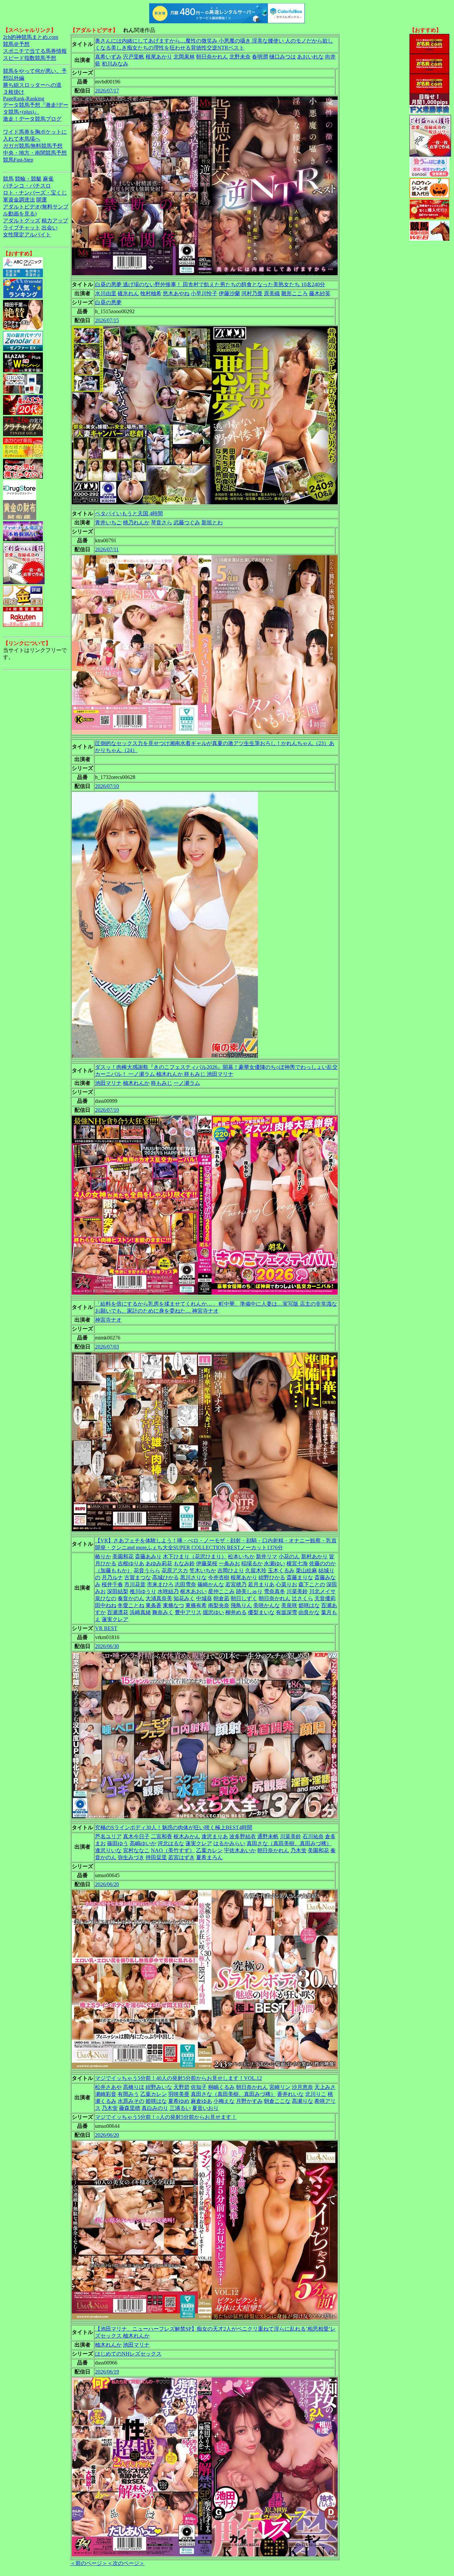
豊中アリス (188, 1612)
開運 (42, 200)
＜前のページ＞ (89, 2563)
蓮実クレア (115, 1619)
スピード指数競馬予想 (30, 58)
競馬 (8, 179)
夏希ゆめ (179, 2101)
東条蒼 (154, 1605)
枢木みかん (187, 1836)
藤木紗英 (320, 293)
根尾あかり (159, 57)
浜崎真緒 (140, 1612)
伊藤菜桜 (207, 1563)
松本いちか (241, 1556)
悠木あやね (176, 293)
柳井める (236, 1612)
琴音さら (162, 522)
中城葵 (204, 1598)
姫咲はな (309, 1605)
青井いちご (108, 522)
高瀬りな (302, 2101)
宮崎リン (280, 2087)
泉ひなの (106, 1598)
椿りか (103, 1556)
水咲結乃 (168, 1591)
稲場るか (252, 1563)
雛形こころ (294, 293)
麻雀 (48, 179)
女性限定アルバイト (27, 235)
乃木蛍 (298, 1850)
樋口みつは (283, 57)
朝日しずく (244, 1598)
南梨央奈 (219, 1605)
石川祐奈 (313, 1836)
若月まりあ (261, 1584)
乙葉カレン (209, 1850)
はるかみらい (229, 1843)
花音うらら (147, 1570)
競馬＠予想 (16, 44)
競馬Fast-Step (18, 160)
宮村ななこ (136, 1850)
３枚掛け (14, 92)
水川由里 (106, 293)
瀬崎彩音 (106, 2094)
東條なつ (173, 1605)
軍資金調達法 (19, 200)
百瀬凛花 (118, 1612)
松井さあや (108, 2087)
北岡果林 (184, 57)
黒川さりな (193, 1577)
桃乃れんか (136, 522)
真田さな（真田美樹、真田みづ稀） (289, 1843)
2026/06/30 (107, 1646)
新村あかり (314, 1556)
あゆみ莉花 (159, 1563)
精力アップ (55, 221)
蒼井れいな (290, 2094)
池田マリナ (108, 1083)
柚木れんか (136, 1083)
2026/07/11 (107, 549)
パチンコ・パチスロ (27, 186)
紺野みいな (159, 2087)
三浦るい (180, 2108)
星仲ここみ (221, 1591)
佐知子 (199, 2087)
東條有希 (196, 1605)
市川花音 (135, 1584)
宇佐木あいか (240, 1850)
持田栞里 (156, 1857)
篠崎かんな (211, 1584)
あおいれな (310, 57)
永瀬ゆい (275, 1563)
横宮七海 (297, 1563)
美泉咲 (289, 1605)
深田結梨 (118, 1591)
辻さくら (302, 1598)
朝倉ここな (277, 2101)
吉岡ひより (231, 1570)
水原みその (131, 2101)
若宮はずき (181, 1857)
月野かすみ (249, 2101)
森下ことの (312, 1584)
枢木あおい (193, 1591)
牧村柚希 (151, 293)
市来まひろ (160, 1584)
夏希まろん (209, 1857)
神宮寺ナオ (108, 1320)
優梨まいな (261, 1612)
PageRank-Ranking (24, 99)
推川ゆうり (143, 1591)
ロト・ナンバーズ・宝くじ (35, 193)
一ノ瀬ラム (187, 1083)
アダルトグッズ (22, 221)
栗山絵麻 (306, 1570)
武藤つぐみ (187, 522)
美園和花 (123, 1556)
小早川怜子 (204, 293)
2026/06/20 (107, 1884)
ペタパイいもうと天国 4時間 (129, 514)
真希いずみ (108, 57)
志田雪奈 (185, 1584)
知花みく (184, 1598)
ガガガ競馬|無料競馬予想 (33, 146)
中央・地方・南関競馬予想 (35, 153)
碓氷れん (128, 293)
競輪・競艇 (28, 179)
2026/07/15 (107, 320)
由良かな (309, 1612)
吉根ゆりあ (131, 1563)
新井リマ (267, 1556)
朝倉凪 (221, 1598)
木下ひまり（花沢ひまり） (195, 1556)
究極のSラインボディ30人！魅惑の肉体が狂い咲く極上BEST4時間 (174, 1827)
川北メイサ (322, 1591)
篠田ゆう (118, 1843)
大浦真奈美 (159, 1598)
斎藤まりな (300, 1577)
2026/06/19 (107, 2372)
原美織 (272, 293)
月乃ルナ (112, 1577)
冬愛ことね (131, 1605)
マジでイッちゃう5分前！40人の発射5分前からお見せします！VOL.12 (178, 2078)
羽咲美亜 (179, 2094)
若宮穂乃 (236, 1584)
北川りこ (316, 2094)
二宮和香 (162, 1836)
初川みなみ (115, 64)
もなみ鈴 (184, 1563)
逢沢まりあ (215, 1836)
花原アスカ (175, 1570)
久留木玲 (256, 1570)
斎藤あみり (148, 1556)
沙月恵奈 (302, 2087)
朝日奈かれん (212, 57)
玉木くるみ (281, 1570)
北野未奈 (240, 57)
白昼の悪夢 (108, 302)
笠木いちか (203, 1570)
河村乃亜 (252, 293)
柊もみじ (162, 1083)
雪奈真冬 (275, 1591)
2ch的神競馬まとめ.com (31, 37)
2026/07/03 (107, 1347)
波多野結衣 (243, 1836)
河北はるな (171, 1843)
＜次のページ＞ (126, 2563)
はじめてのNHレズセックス (128, 2354)
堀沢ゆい (213, 1612)
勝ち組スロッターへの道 (32, 85)
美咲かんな (267, 1605)
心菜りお (286, 1584)
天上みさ (325, 2087)
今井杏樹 (219, 1577)
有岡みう (128, 2094)
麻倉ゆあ (201, 2101)
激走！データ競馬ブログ (32, 119)
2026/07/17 (107, 91)
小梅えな (224, 2101)
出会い (50, 228)
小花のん (289, 1556)
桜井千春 (112, 1584)
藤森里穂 (130, 2108)
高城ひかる (166, 1577)
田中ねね (106, 1605)
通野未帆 (268, 1836)
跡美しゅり (249, 1591)
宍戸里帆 (134, 57)
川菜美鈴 (297, 1591)
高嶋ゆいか (143, 1843)
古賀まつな (138, 1577)
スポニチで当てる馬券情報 (35, 51)
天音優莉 (325, 1598)
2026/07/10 (107, 786)
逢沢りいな (108, 1850)
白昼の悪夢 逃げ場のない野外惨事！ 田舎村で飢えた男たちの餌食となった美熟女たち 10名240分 (210, 284)
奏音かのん (131, 1598)
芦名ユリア (108, 1836)
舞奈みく (163, 1612)
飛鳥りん (241, 1605)
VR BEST (106, 1628)
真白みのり (155, 2108)
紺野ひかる (272, 1577)
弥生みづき (131, 1857)
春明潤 (260, 57)
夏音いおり (205, 2108)
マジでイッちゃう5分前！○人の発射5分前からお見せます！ (166, 2117)
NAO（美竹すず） (173, 1850)
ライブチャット (22, 228)
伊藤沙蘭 (229, 293)
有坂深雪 (286, 1612)
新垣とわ (212, 522)
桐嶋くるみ (221, 2087)
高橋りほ (134, 2087)
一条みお (229, 1563)
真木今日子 (136, 1836)
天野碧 (181, 2087)
